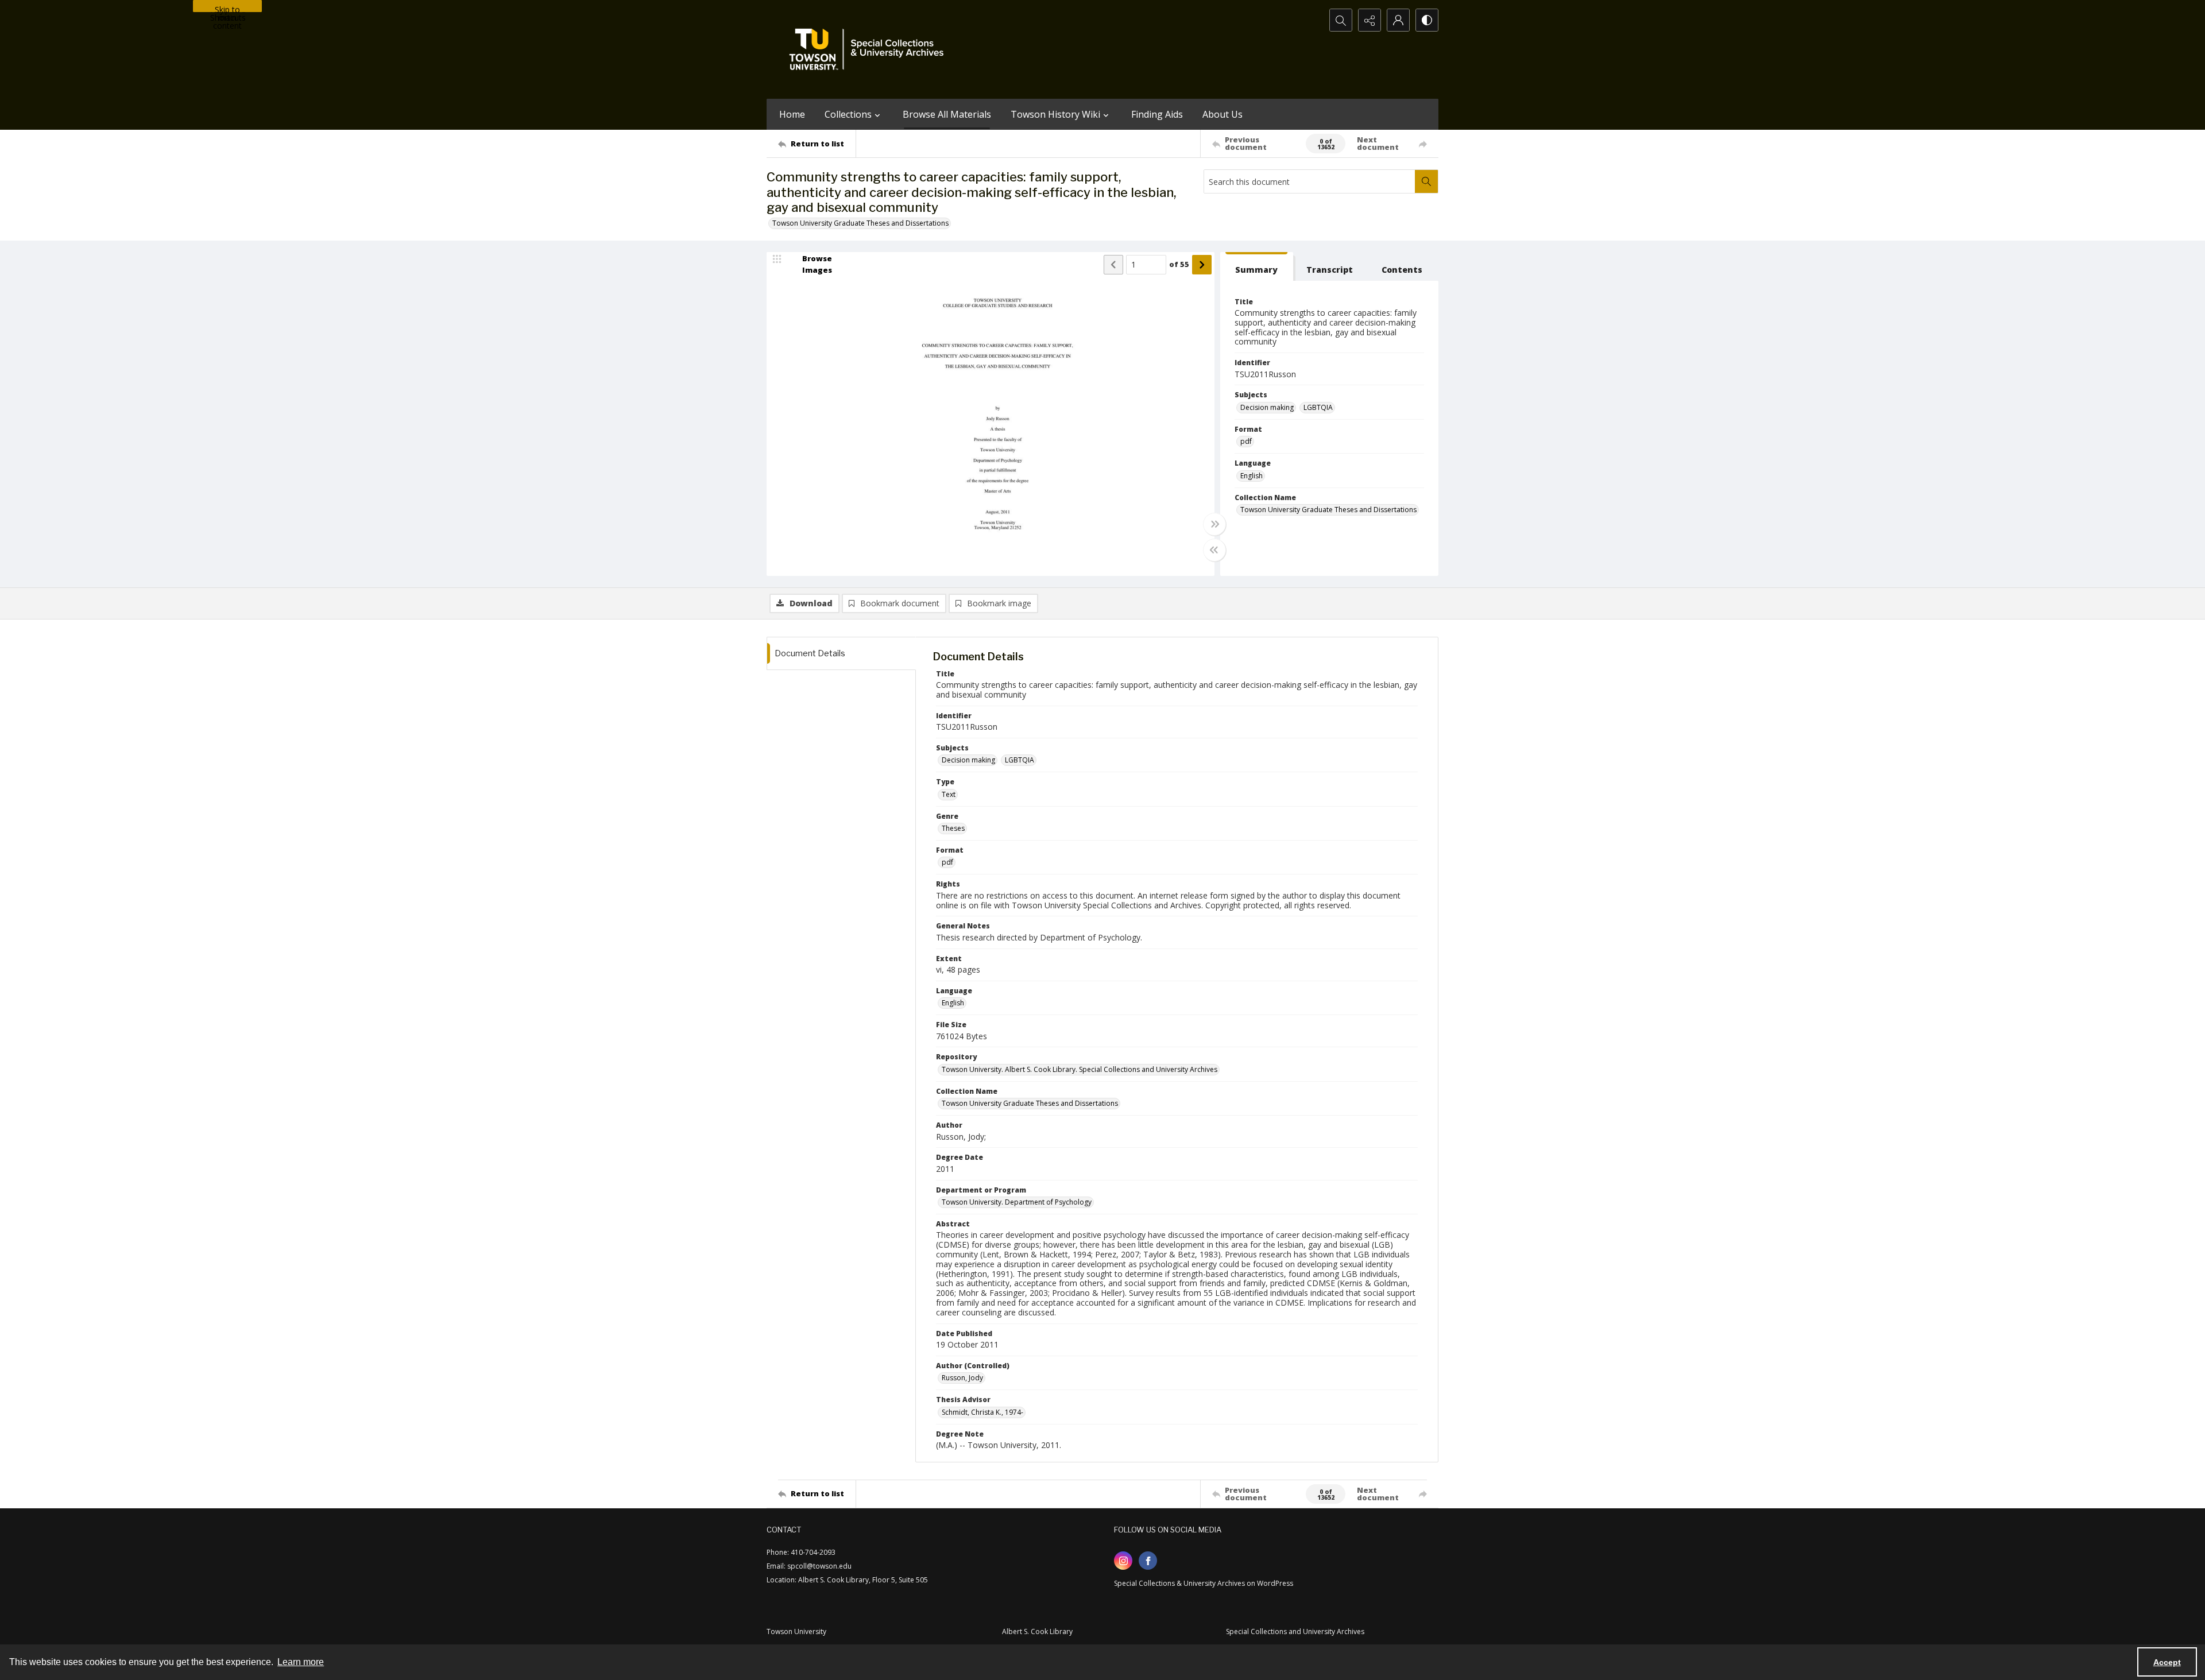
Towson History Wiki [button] (1055, 114)
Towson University (796, 1631)
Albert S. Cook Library (1037, 1631)
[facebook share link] (1148, 1561)
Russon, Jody (962, 1378)
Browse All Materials (947, 114)
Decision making (1267, 407)
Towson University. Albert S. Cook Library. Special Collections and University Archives (1080, 1069)
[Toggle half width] (1214, 550)
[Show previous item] (1113, 265)
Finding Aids (1157, 114)
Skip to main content (227, 8)
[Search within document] (1426, 181)
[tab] (1257, 267)
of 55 (1179, 264)
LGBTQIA (1318, 407)
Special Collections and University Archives (1295, 1631)
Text (949, 794)
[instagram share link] (1123, 1561)
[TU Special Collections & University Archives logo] (870, 49)
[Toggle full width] (1214, 524)
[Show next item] (1202, 265)
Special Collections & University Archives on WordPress (1204, 1583)
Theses (953, 828)
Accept (2167, 1662)
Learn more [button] (301, 1662)
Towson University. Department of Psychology (1017, 1202)
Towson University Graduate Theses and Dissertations (860, 223)
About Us (1223, 114)
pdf (1246, 441)
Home (792, 114)
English (1252, 476)
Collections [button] (848, 114)
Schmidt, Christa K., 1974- (982, 1412)
